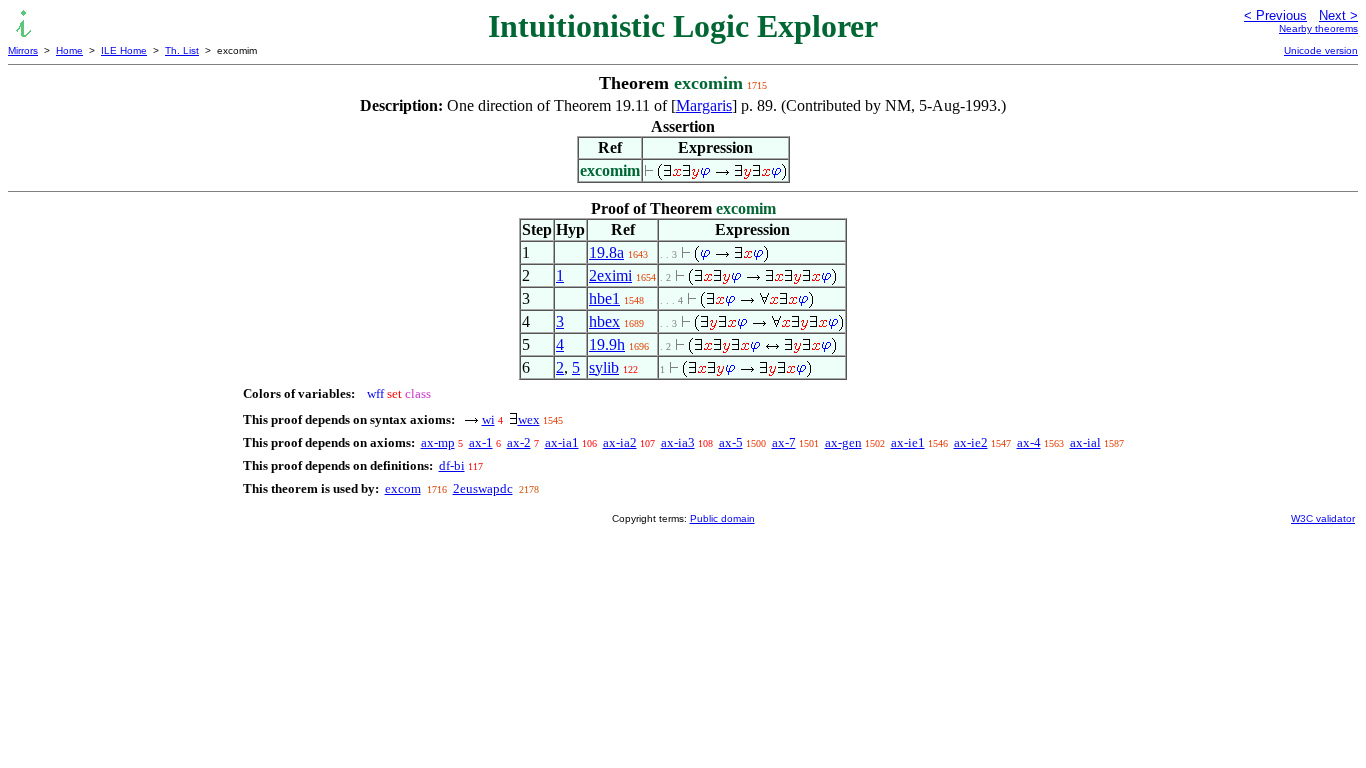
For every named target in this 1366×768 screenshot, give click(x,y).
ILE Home (124, 50)
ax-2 (519, 442)
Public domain (722, 518)
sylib (604, 367)
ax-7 (784, 442)
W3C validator (1323, 518)
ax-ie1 (908, 442)
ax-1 (481, 442)
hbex (604, 321)
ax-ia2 (620, 442)
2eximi (610, 275)
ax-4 (1029, 442)
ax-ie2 (971, 442)
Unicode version (1321, 50)
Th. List (182, 50)
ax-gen (843, 442)
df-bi (452, 465)
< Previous (1275, 15)
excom (403, 488)
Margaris (704, 105)
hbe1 (604, 298)
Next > (1338, 15)
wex (529, 419)
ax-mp (438, 442)
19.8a (606, 252)
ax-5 (731, 442)
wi (488, 419)
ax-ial (1085, 442)
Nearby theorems (1318, 28)
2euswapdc (483, 488)
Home (69, 50)
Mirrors (23, 50)
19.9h (607, 344)
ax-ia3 (678, 442)
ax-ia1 (562, 442)
